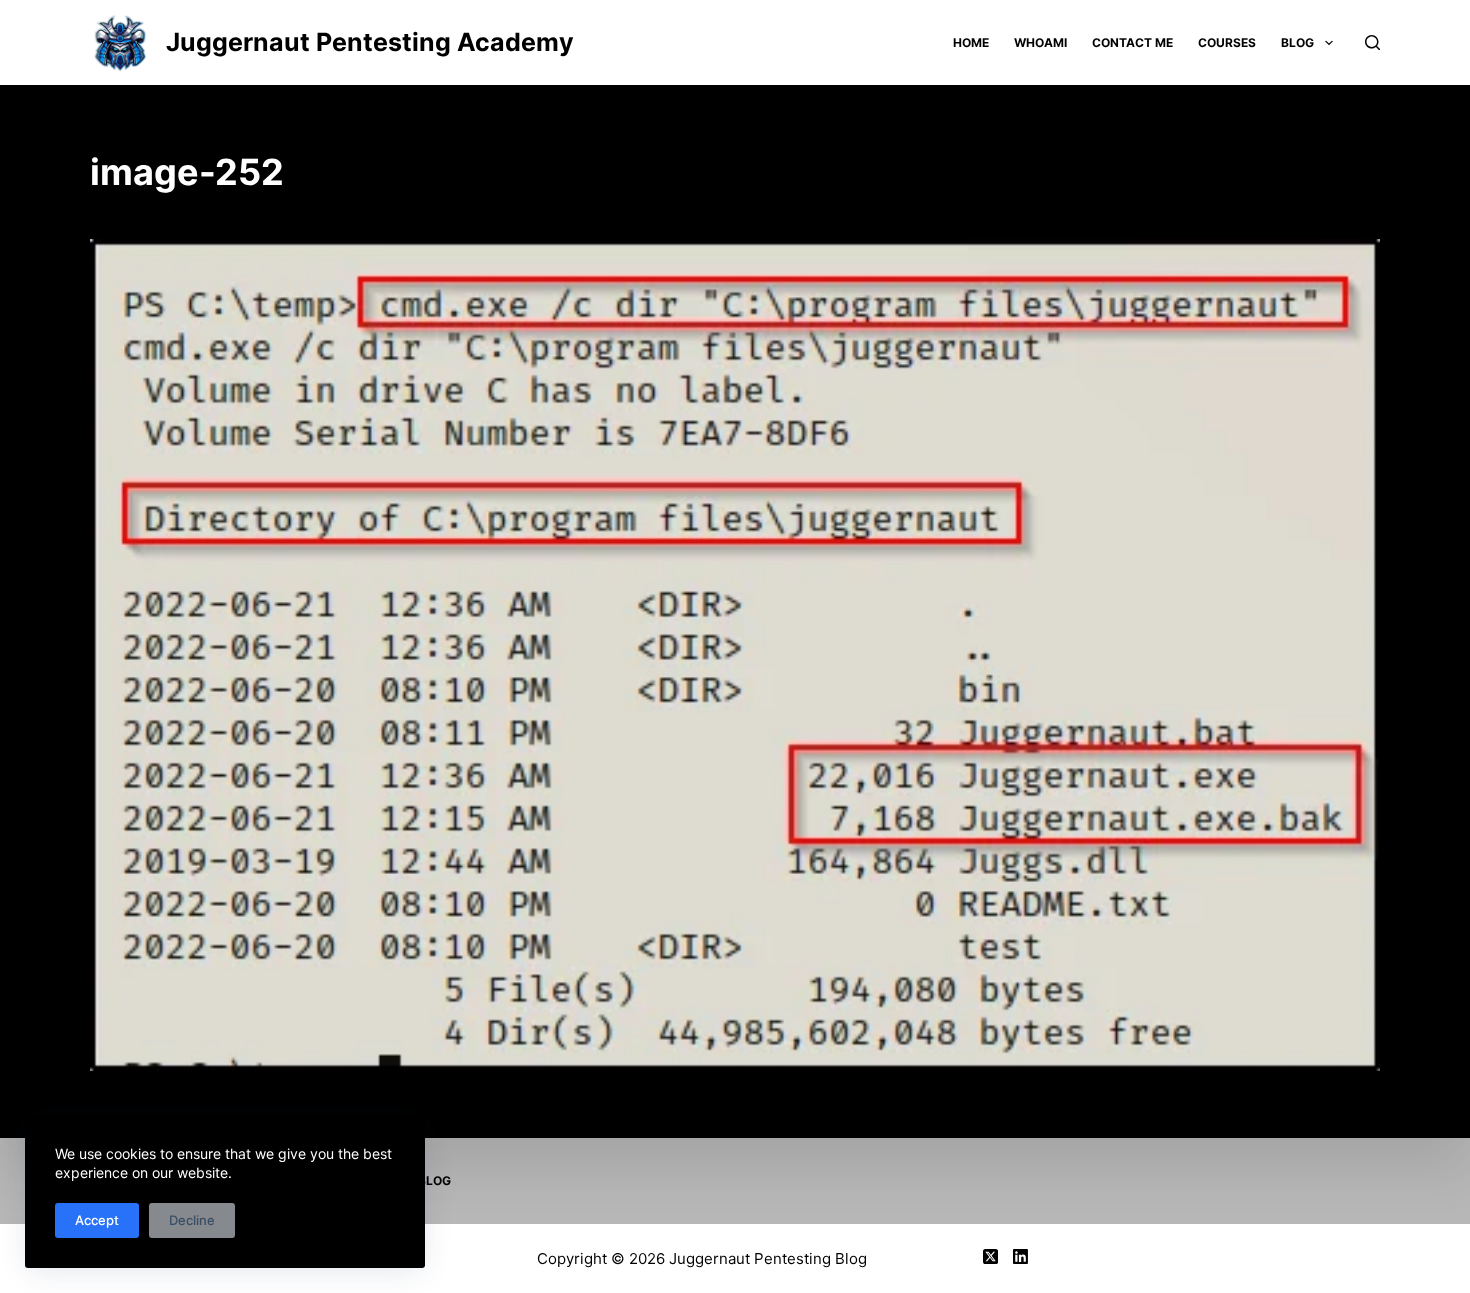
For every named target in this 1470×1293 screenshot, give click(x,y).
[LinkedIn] (1020, 1256)
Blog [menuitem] (1297, 42)
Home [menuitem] (971, 42)
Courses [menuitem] (1227, 42)
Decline (192, 1220)
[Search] (1372, 42)
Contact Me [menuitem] (1132, 42)
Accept (97, 1220)
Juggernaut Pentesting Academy (370, 42)
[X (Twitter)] (990, 1256)
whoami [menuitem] (1040, 42)
